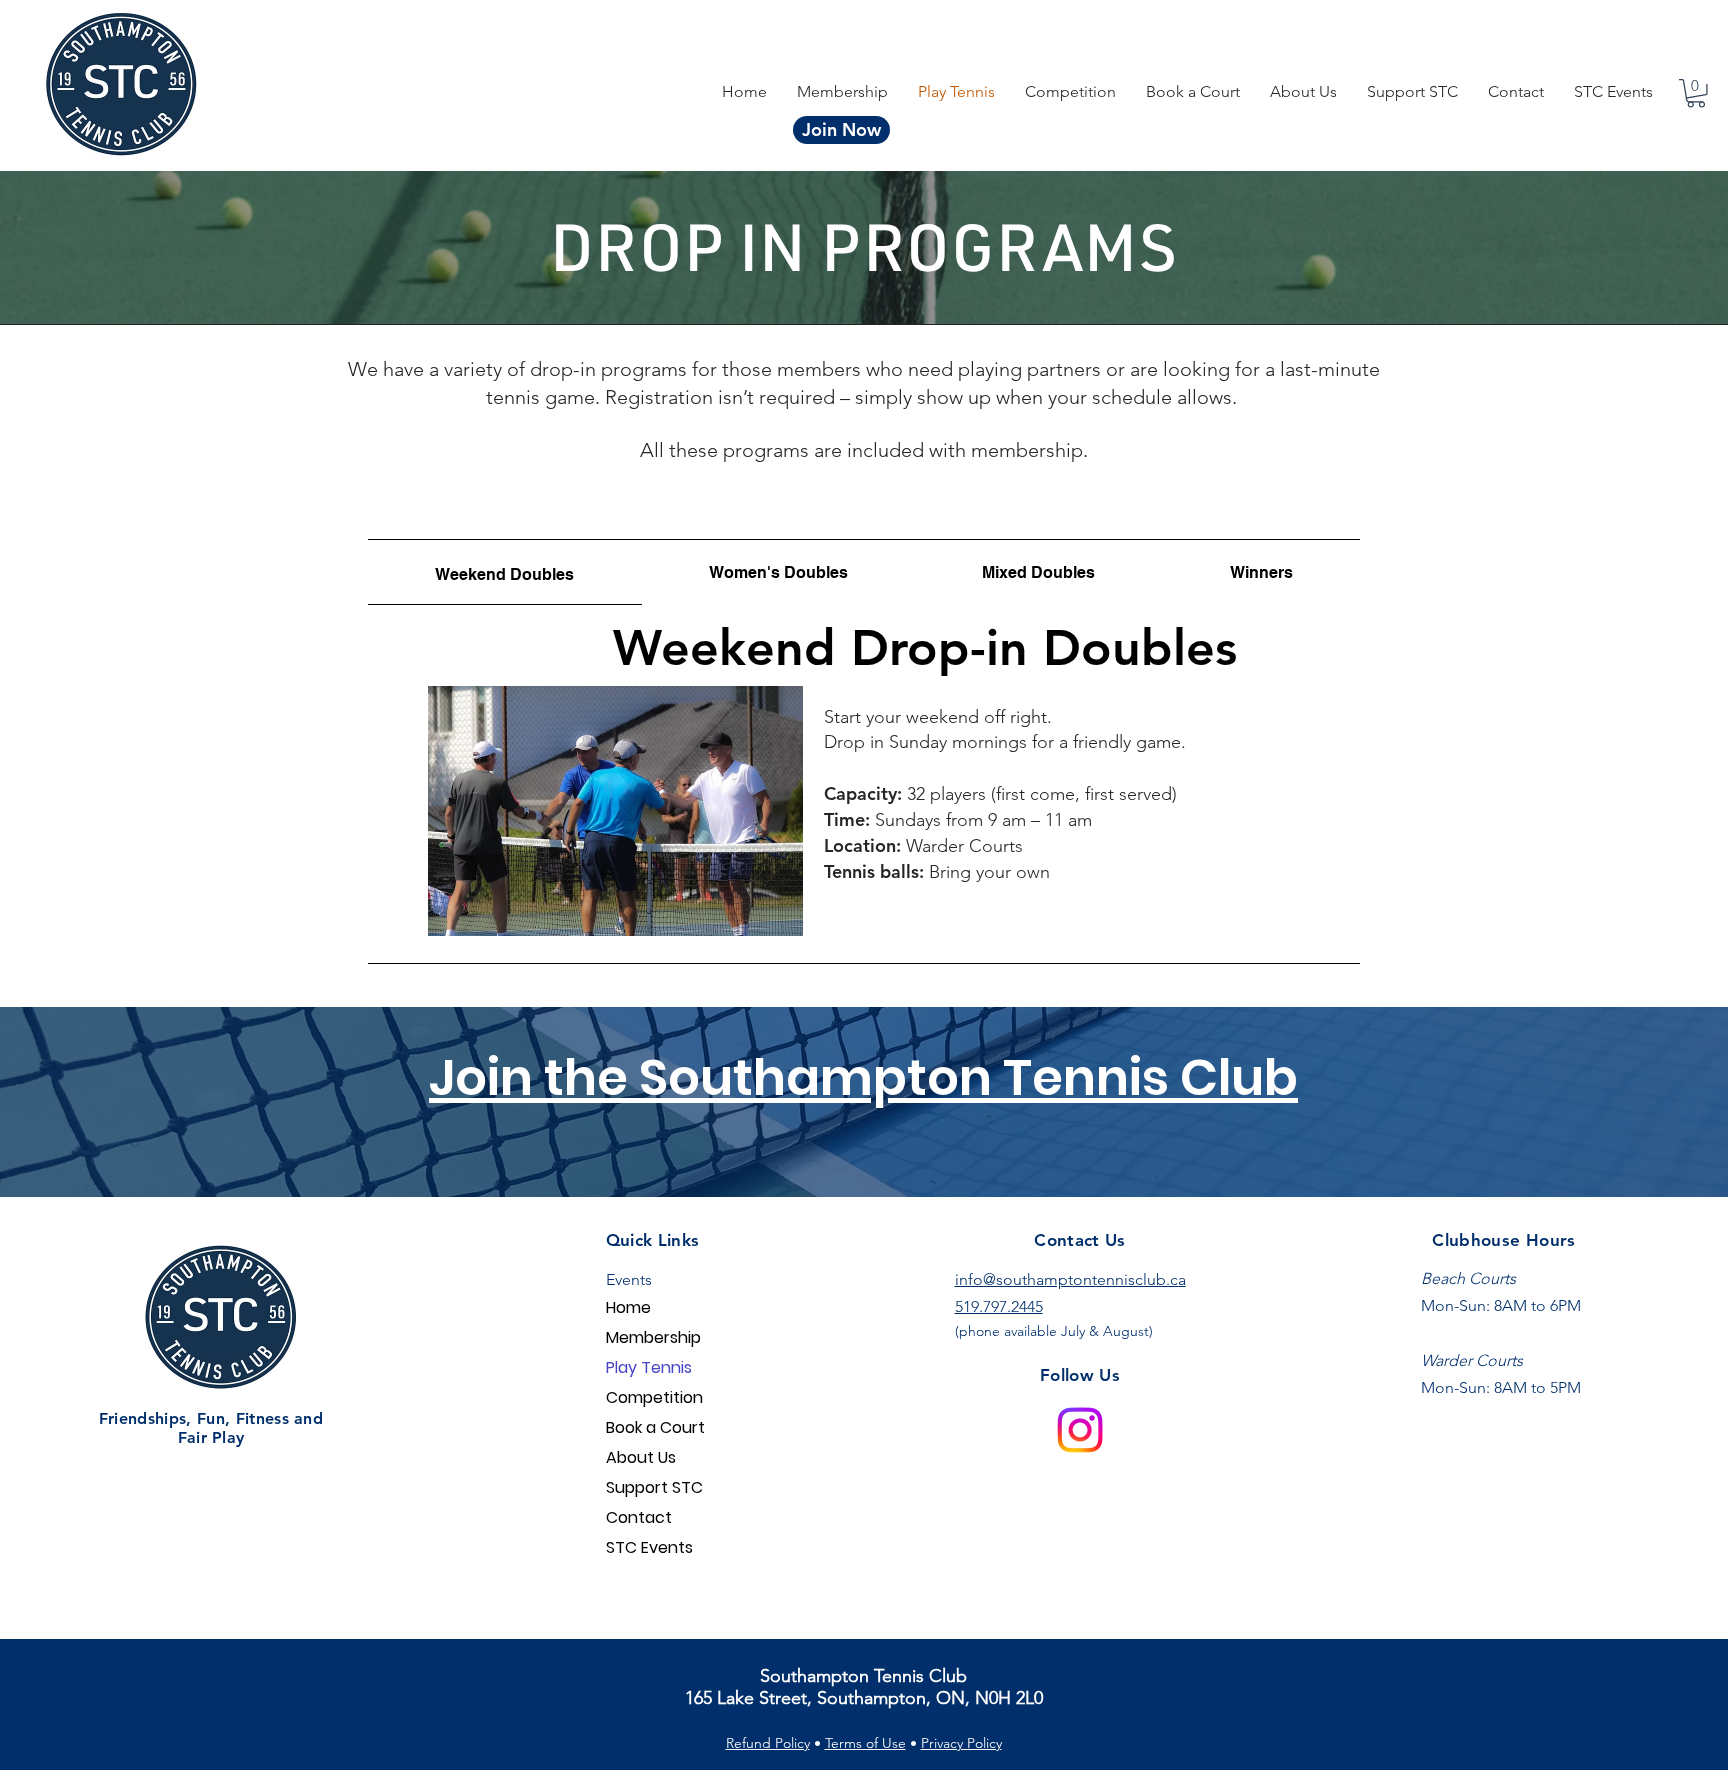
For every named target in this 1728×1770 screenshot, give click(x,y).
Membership (653, 1337)
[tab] (505, 572)
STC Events (649, 1547)
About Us (641, 1457)
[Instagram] (1080, 1430)
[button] (1070, 91)
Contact (639, 1517)
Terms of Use (865, 1743)
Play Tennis (649, 1367)
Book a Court (655, 1427)
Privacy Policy (961, 1743)
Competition (654, 1397)
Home (628, 1307)
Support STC (654, 1487)
